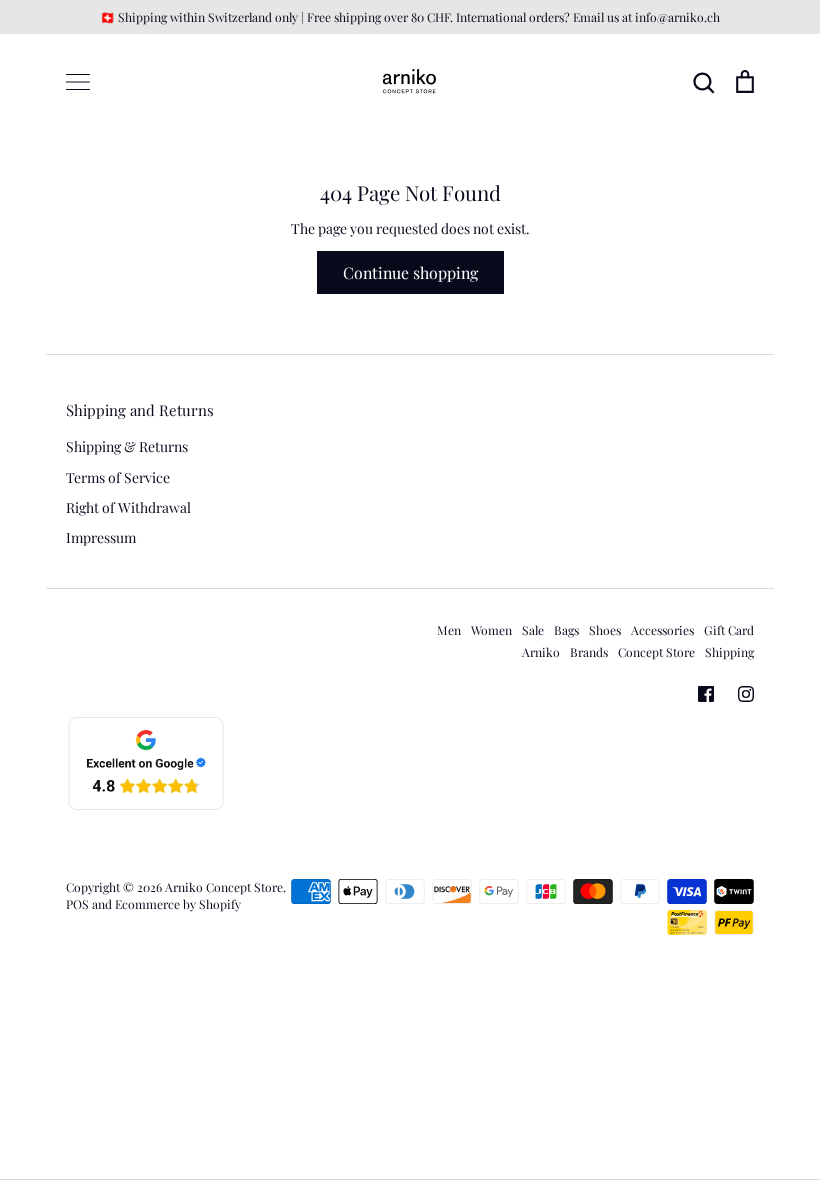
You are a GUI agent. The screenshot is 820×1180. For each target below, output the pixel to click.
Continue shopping (410, 272)
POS (77, 904)
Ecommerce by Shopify (178, 904)
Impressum (101, 537)
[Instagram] (746, 694)
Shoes (605, 630)
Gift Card (729, 630)
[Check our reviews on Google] (146, 806)
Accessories (662, 630)
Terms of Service (118, 477)
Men (449, 630)
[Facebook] (706, 694)
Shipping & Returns (127, 446)
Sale (533, 630)
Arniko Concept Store (224, 887)
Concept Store (656, 652)
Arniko (541, 652)
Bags (566, 630)
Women (491, 630)
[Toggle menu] (78, 82)
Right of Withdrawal (128, 507)
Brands (589, 652)
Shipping (729, 652)
